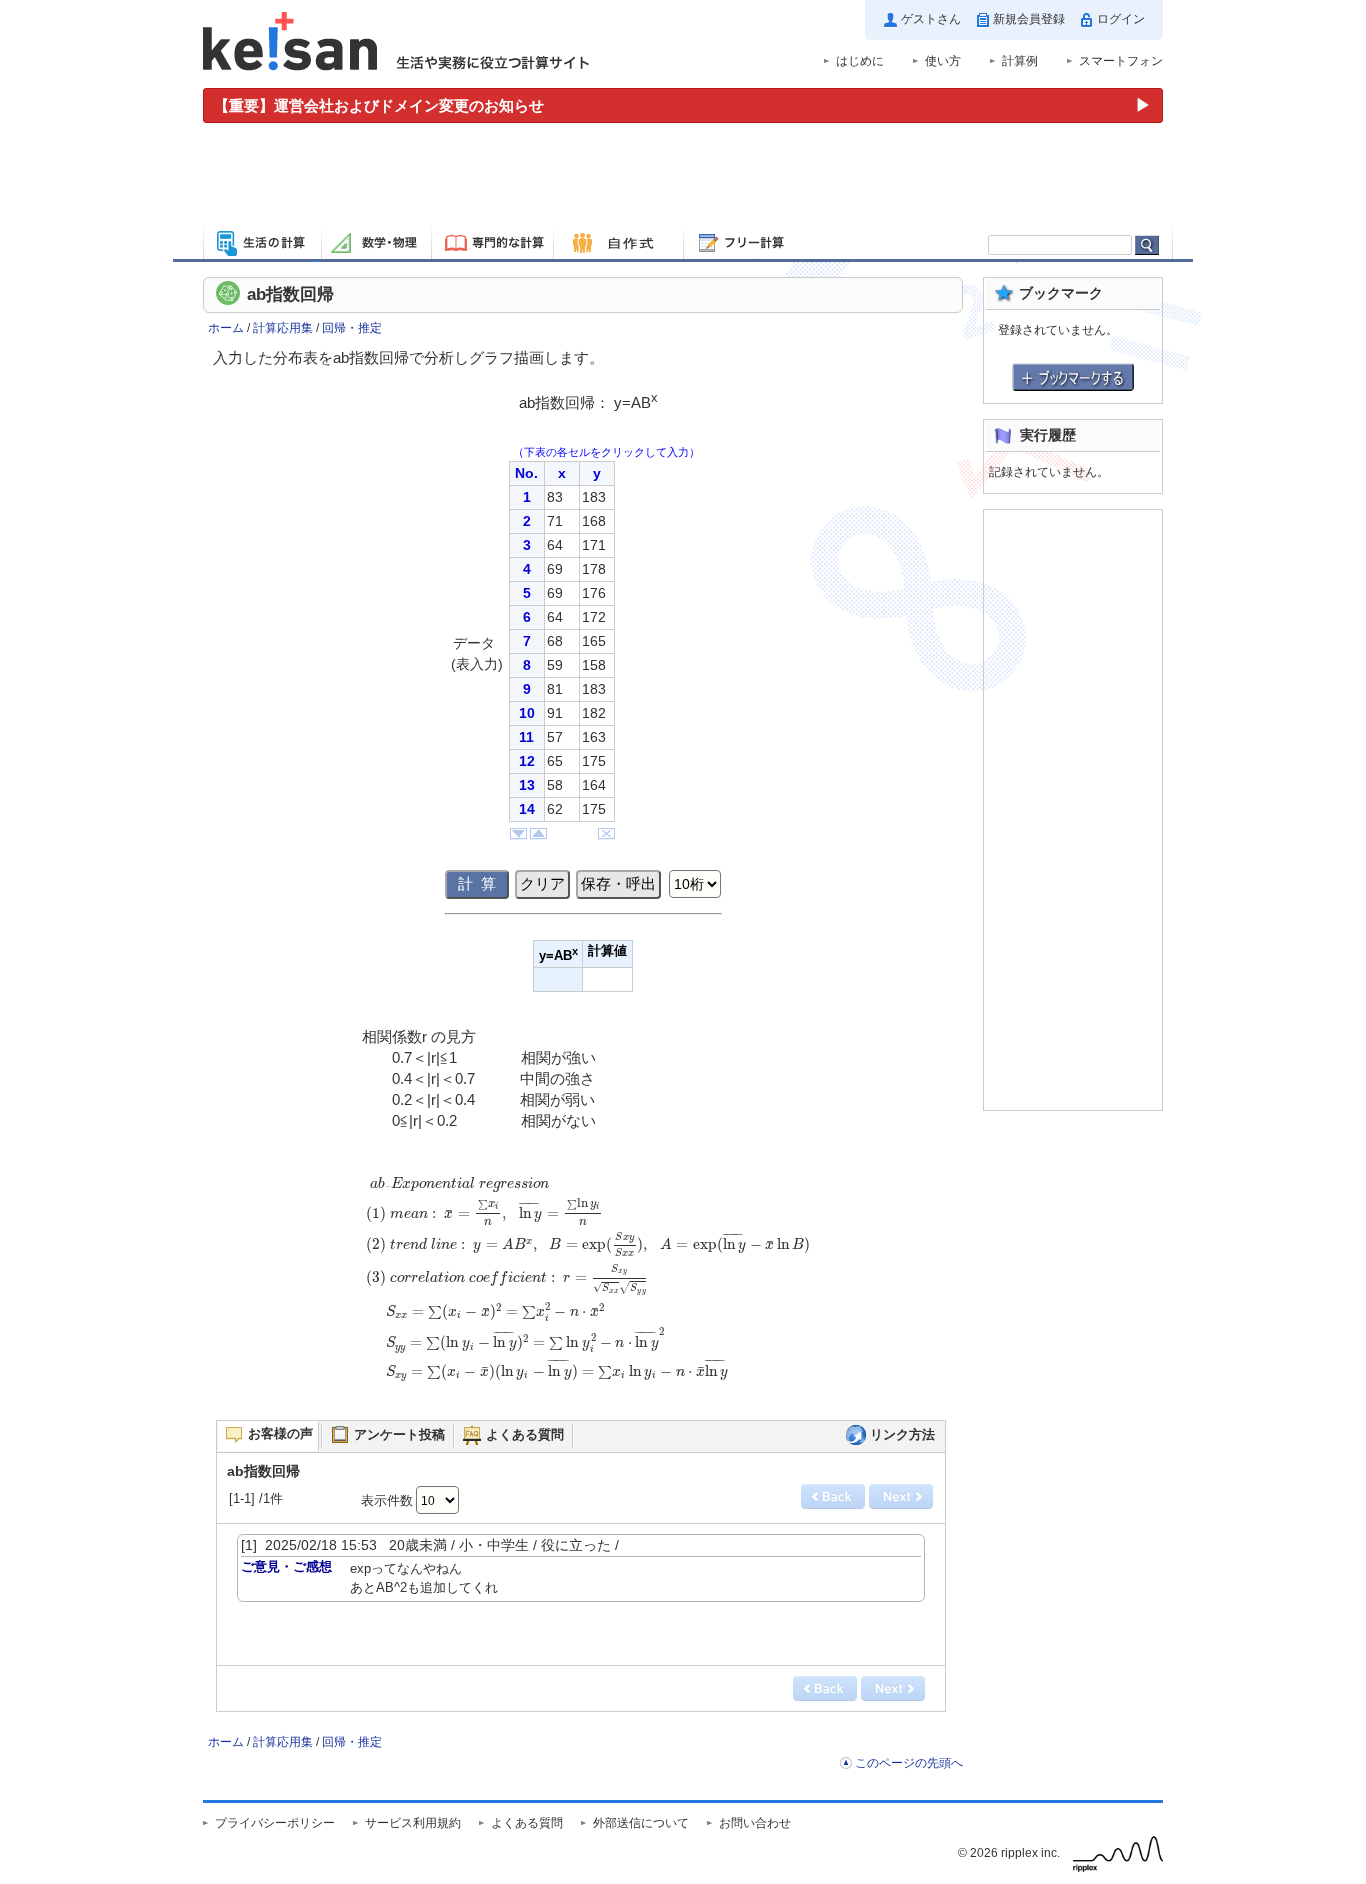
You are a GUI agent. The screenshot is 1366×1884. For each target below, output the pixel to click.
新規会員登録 (1029, 19)
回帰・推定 (352, 328)
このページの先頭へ (909, 1763)
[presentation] (588, 1288)
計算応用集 (283, 328)
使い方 (943, 61)
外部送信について (641, 1823)
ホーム (226, 328)
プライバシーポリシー (275, 1823)
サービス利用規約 (413, 1823)
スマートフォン (1121, 61)
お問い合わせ (755, 1823)
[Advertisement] (683, 178)
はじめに (860, 61)
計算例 (1020, 61)
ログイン (1121, 19)
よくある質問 (527, 1823)
